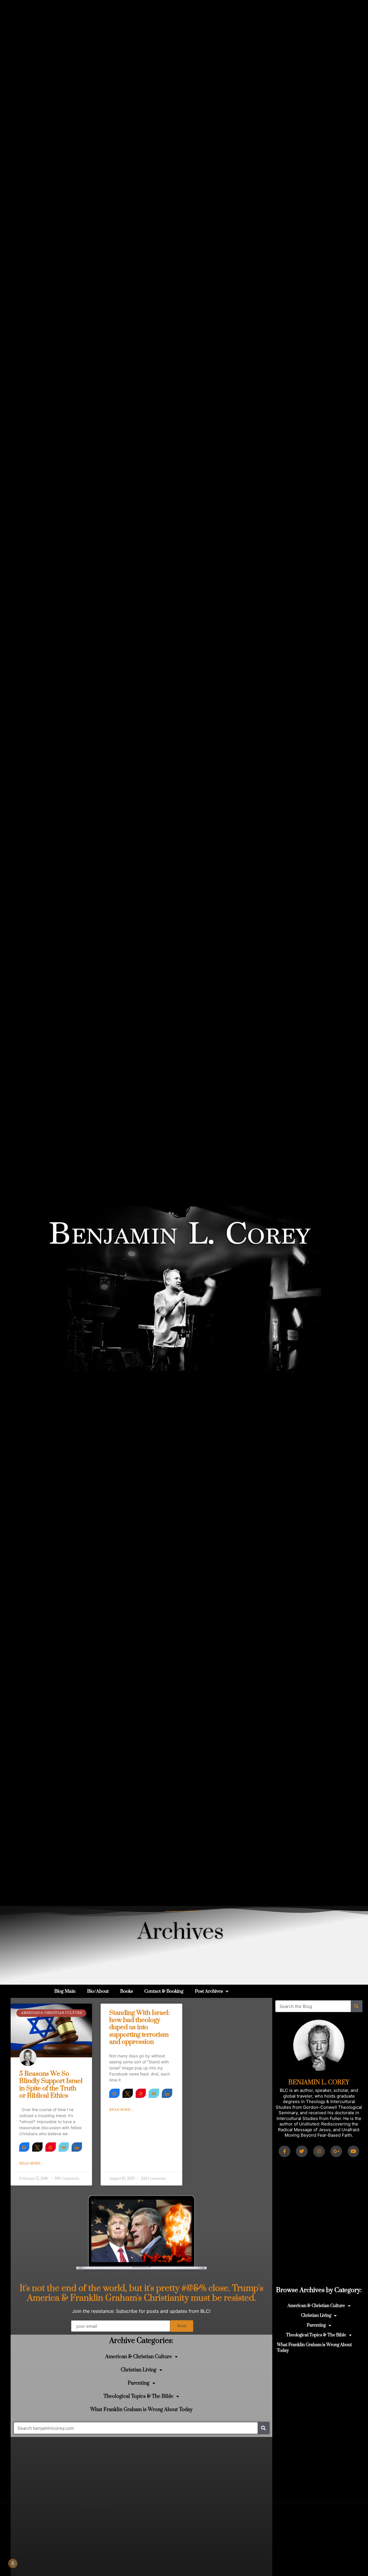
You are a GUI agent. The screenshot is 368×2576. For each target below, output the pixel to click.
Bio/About (98, 1991)
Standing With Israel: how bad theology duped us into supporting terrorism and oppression (139, 2027)
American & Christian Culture (139, 2357)
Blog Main (65, 1991)
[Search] (263, 2428)
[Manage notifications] (13, 2563)
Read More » (31, 2164)
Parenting (139, 2383)
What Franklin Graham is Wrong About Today (141, 2410)
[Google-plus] (336, 2151)
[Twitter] (302, 2151)
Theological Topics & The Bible (138, 2396)
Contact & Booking (164, 1991)
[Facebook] (284, 2151)
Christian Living (139, 2370)
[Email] (64, 2147)
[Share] (24, 2147)
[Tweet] (37, 2147)
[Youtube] (353, 2151)
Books (126, 1991)
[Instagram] (319, 2151)
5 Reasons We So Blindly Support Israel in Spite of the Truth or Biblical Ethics (51, 2085)
